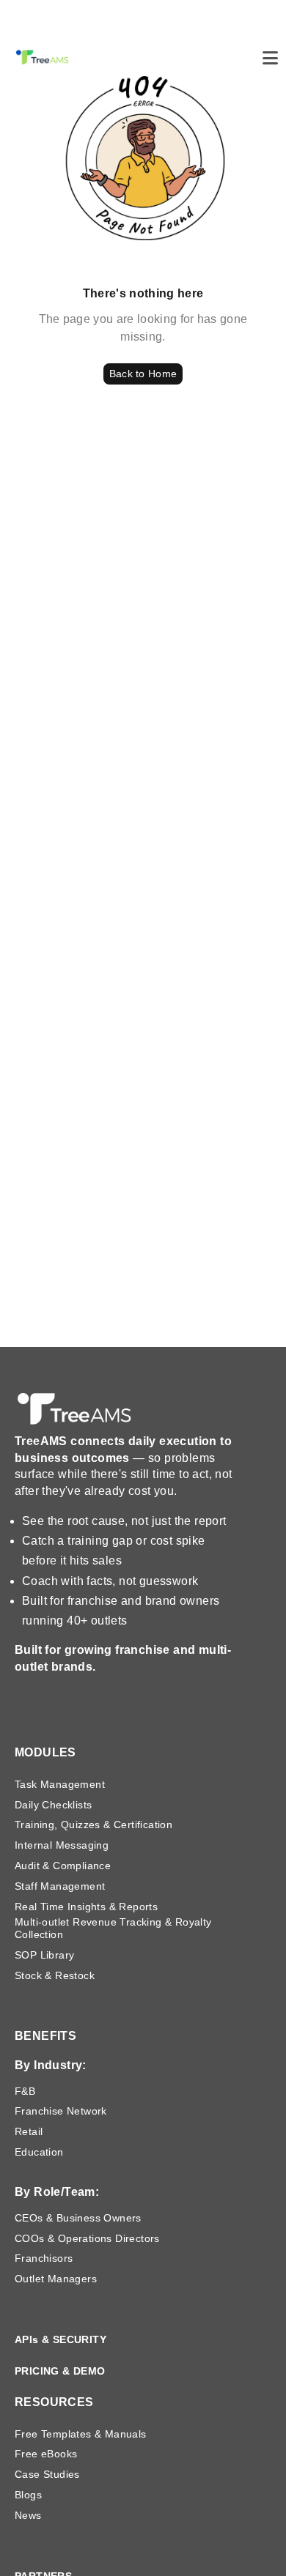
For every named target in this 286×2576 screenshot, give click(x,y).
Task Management (60, 1784)
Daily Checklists (53, 1805)
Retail (29, 2131)
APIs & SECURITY (60, 2339)
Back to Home (143, 374)
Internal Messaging (62, 1845)
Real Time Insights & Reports (86, 1907)
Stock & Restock (55, 1975)
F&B (25, 2091)
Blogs (28, 2495)
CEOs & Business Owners (78, 2218)
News (28, 2515)
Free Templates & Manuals (81, 2434)
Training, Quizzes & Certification (93, 1825)
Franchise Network (61, 2111)
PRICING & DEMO (60, 2371)
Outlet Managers (56, 2279)
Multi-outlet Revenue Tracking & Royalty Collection (113, 1928)
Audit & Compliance (63, 1866)
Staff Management (60, 1886)
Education (39, 2152)
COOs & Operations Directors (87, 2238)
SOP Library (44, 1955)
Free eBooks (46, 2454)
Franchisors (44, 2258)
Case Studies (47, 2474)
